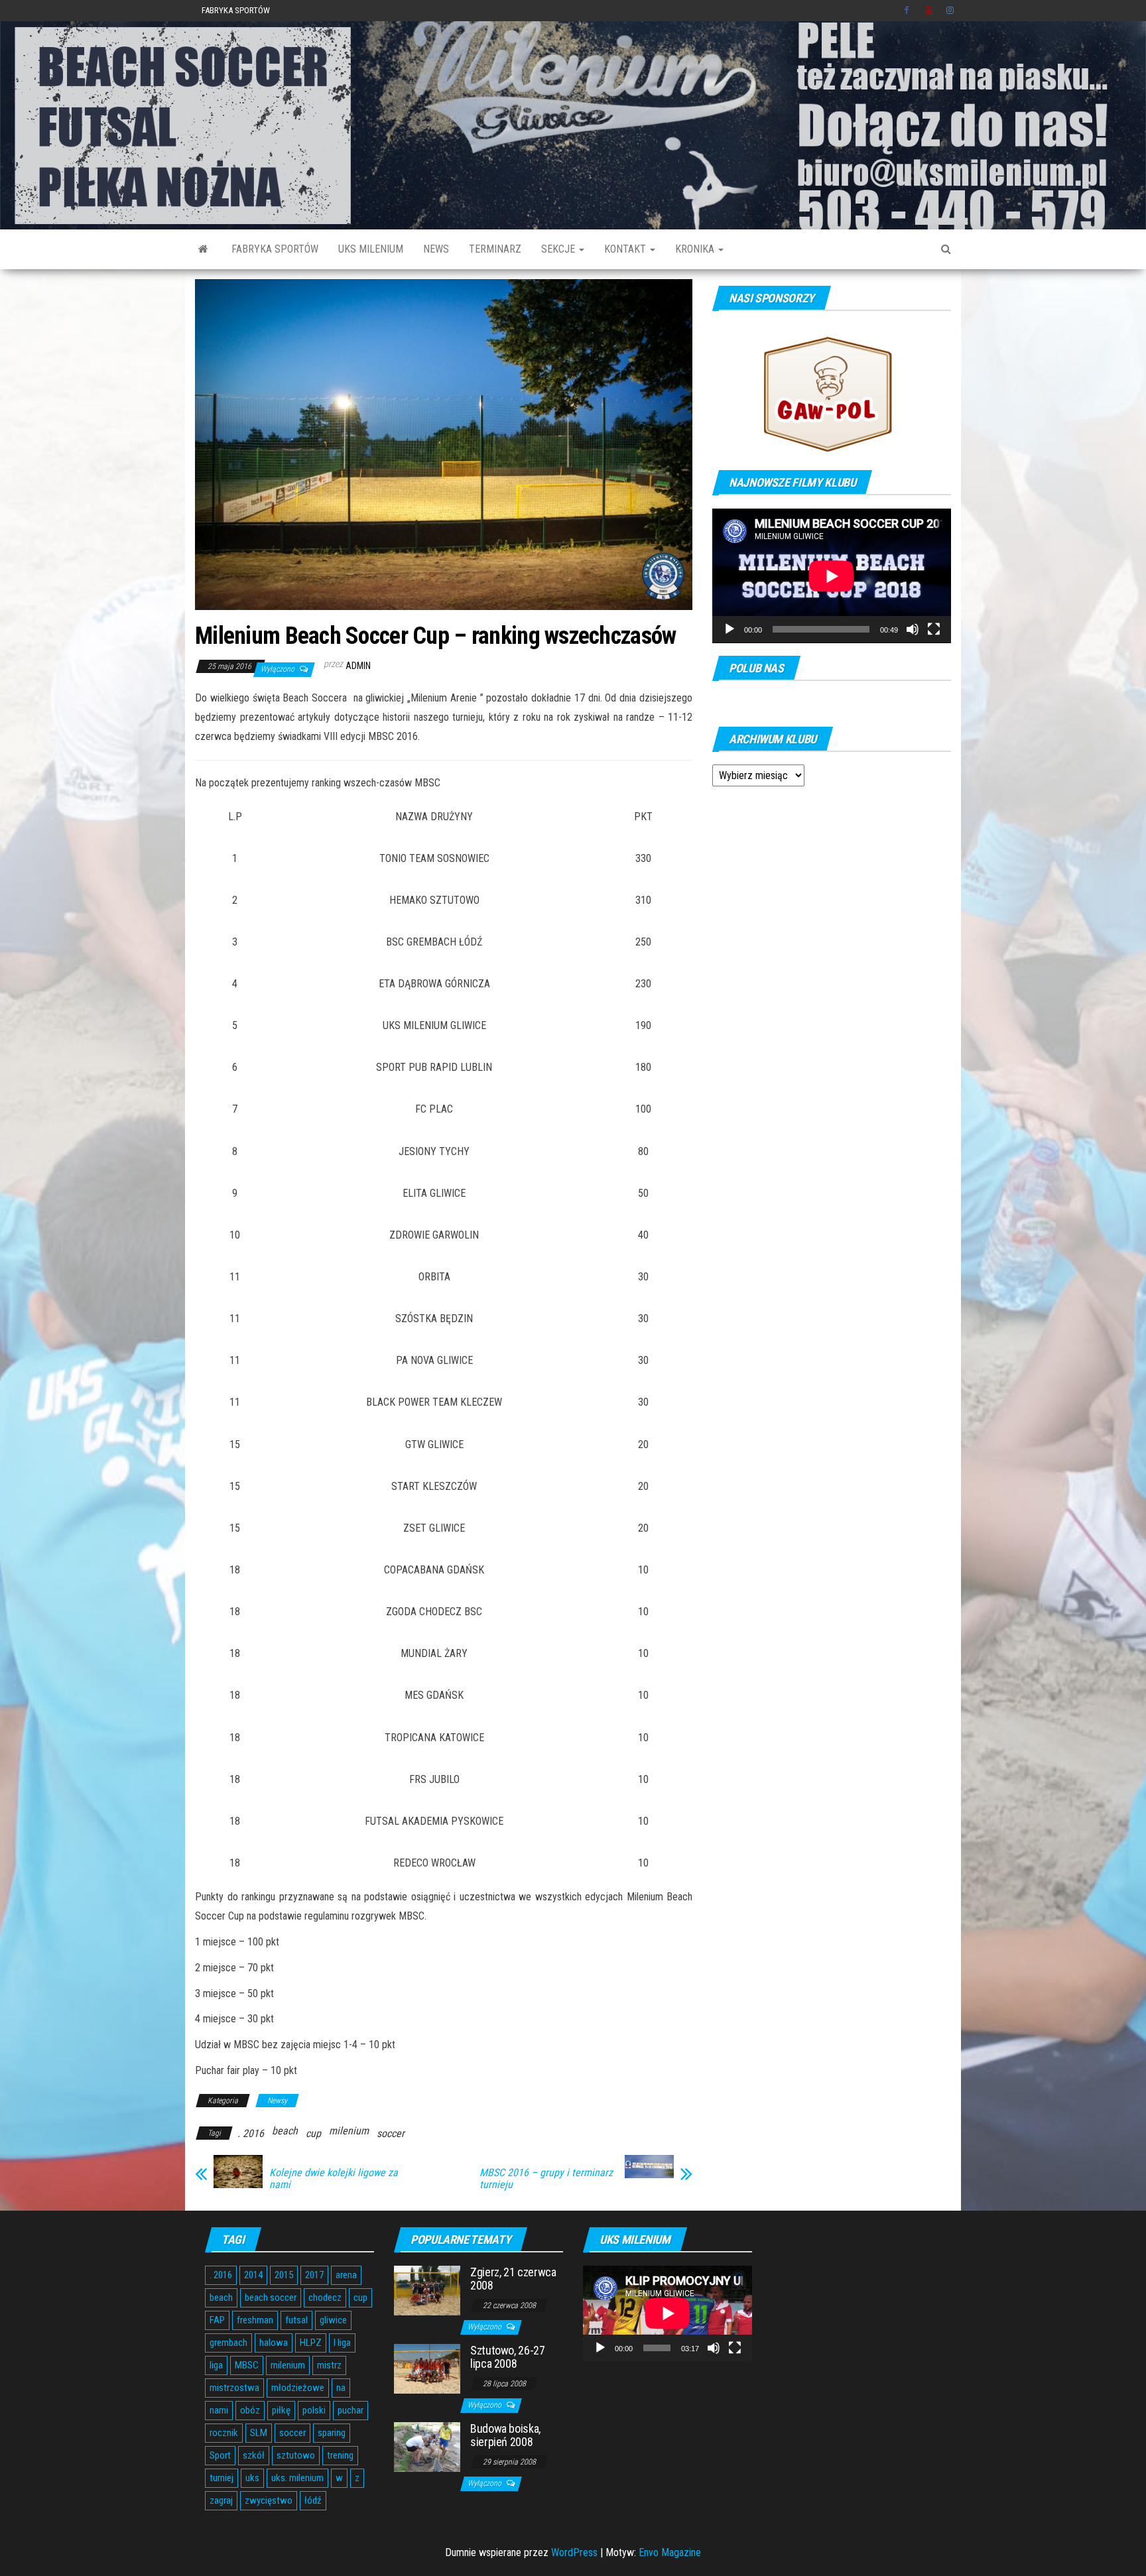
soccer (391, 2133)
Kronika (696, 249)
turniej (222, 2478)
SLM (259, 2433)
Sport (220, 2455)
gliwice (333, 2320)
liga (216, 2365)
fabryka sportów (275, 249)
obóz (250, 2410)
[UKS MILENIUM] (203, 249)
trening (340, 2455)
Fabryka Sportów (236, 10)
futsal (296, 2320)
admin (358, 666)
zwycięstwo (269, 2500)
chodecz (325, 2298)
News (436, 249)
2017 (314, 2275)
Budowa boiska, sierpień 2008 (505, 2435)
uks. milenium (297, 2478)
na (341, 2388)
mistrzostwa (234, 2388)
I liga (342, 2343)
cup (313, 2133)
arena (346, 2275)
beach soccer (271, 2298)
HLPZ (311, 2343)
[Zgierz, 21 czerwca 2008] (427, 2290)
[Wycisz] (913, 629)
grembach (228, 2343)
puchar (350, 2410)
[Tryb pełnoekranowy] (934, 629)
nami (219, 2410)
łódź (313, 2500)
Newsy (277, 2101)
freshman (255, 2320)
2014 (253, 2275)
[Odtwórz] (730, 629)
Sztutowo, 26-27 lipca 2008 (508, 2357)
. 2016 (251, 2133)
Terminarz (495, 249)
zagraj (221, 2500)
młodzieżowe (298, 2388)
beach (285, 2131)
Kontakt (626, 249)
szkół (254, 2455)
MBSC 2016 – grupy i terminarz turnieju (546, 2179)
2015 (284, 2275)
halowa (274, 2343)
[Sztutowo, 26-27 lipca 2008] (427, 2368)
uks (252, 2478)
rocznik (224, 2433)
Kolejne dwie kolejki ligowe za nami (334, 2179)
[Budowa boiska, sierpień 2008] (427, 2446)
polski (314, 2410)
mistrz (329, 2365)
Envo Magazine (670, 2552)
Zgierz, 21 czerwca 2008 (513, 2279)
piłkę (281, 2410)
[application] (832, 576)
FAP (217, 2320)
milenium (349, 2131)
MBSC (247, 2365)
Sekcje (559, 249)
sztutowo (296, 2455)
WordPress (574, 2552)
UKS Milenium (371, 249)
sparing (332, 2433)
